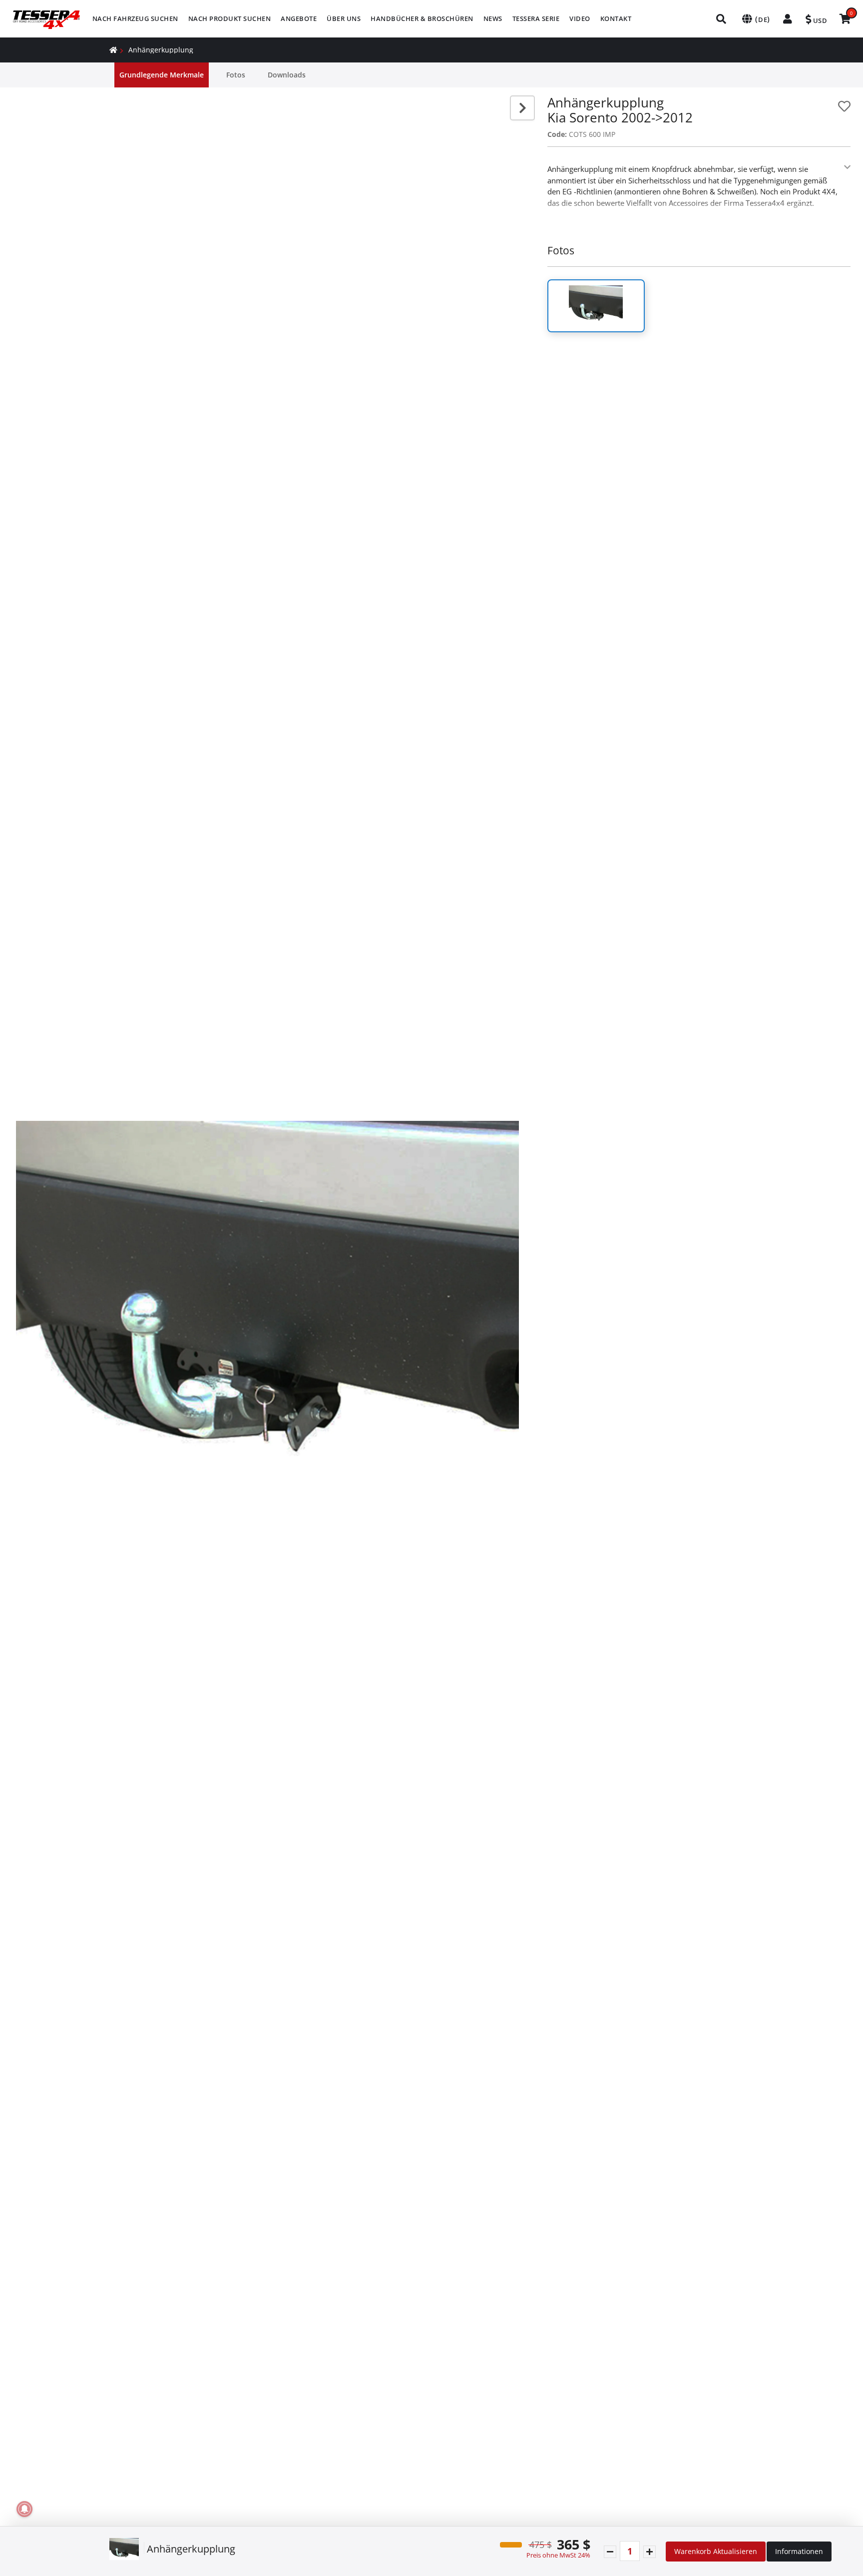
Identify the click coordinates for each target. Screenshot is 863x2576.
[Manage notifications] (24, 2509)
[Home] (113, 50)
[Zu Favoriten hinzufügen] (844, 106)
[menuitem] (135, 19)
